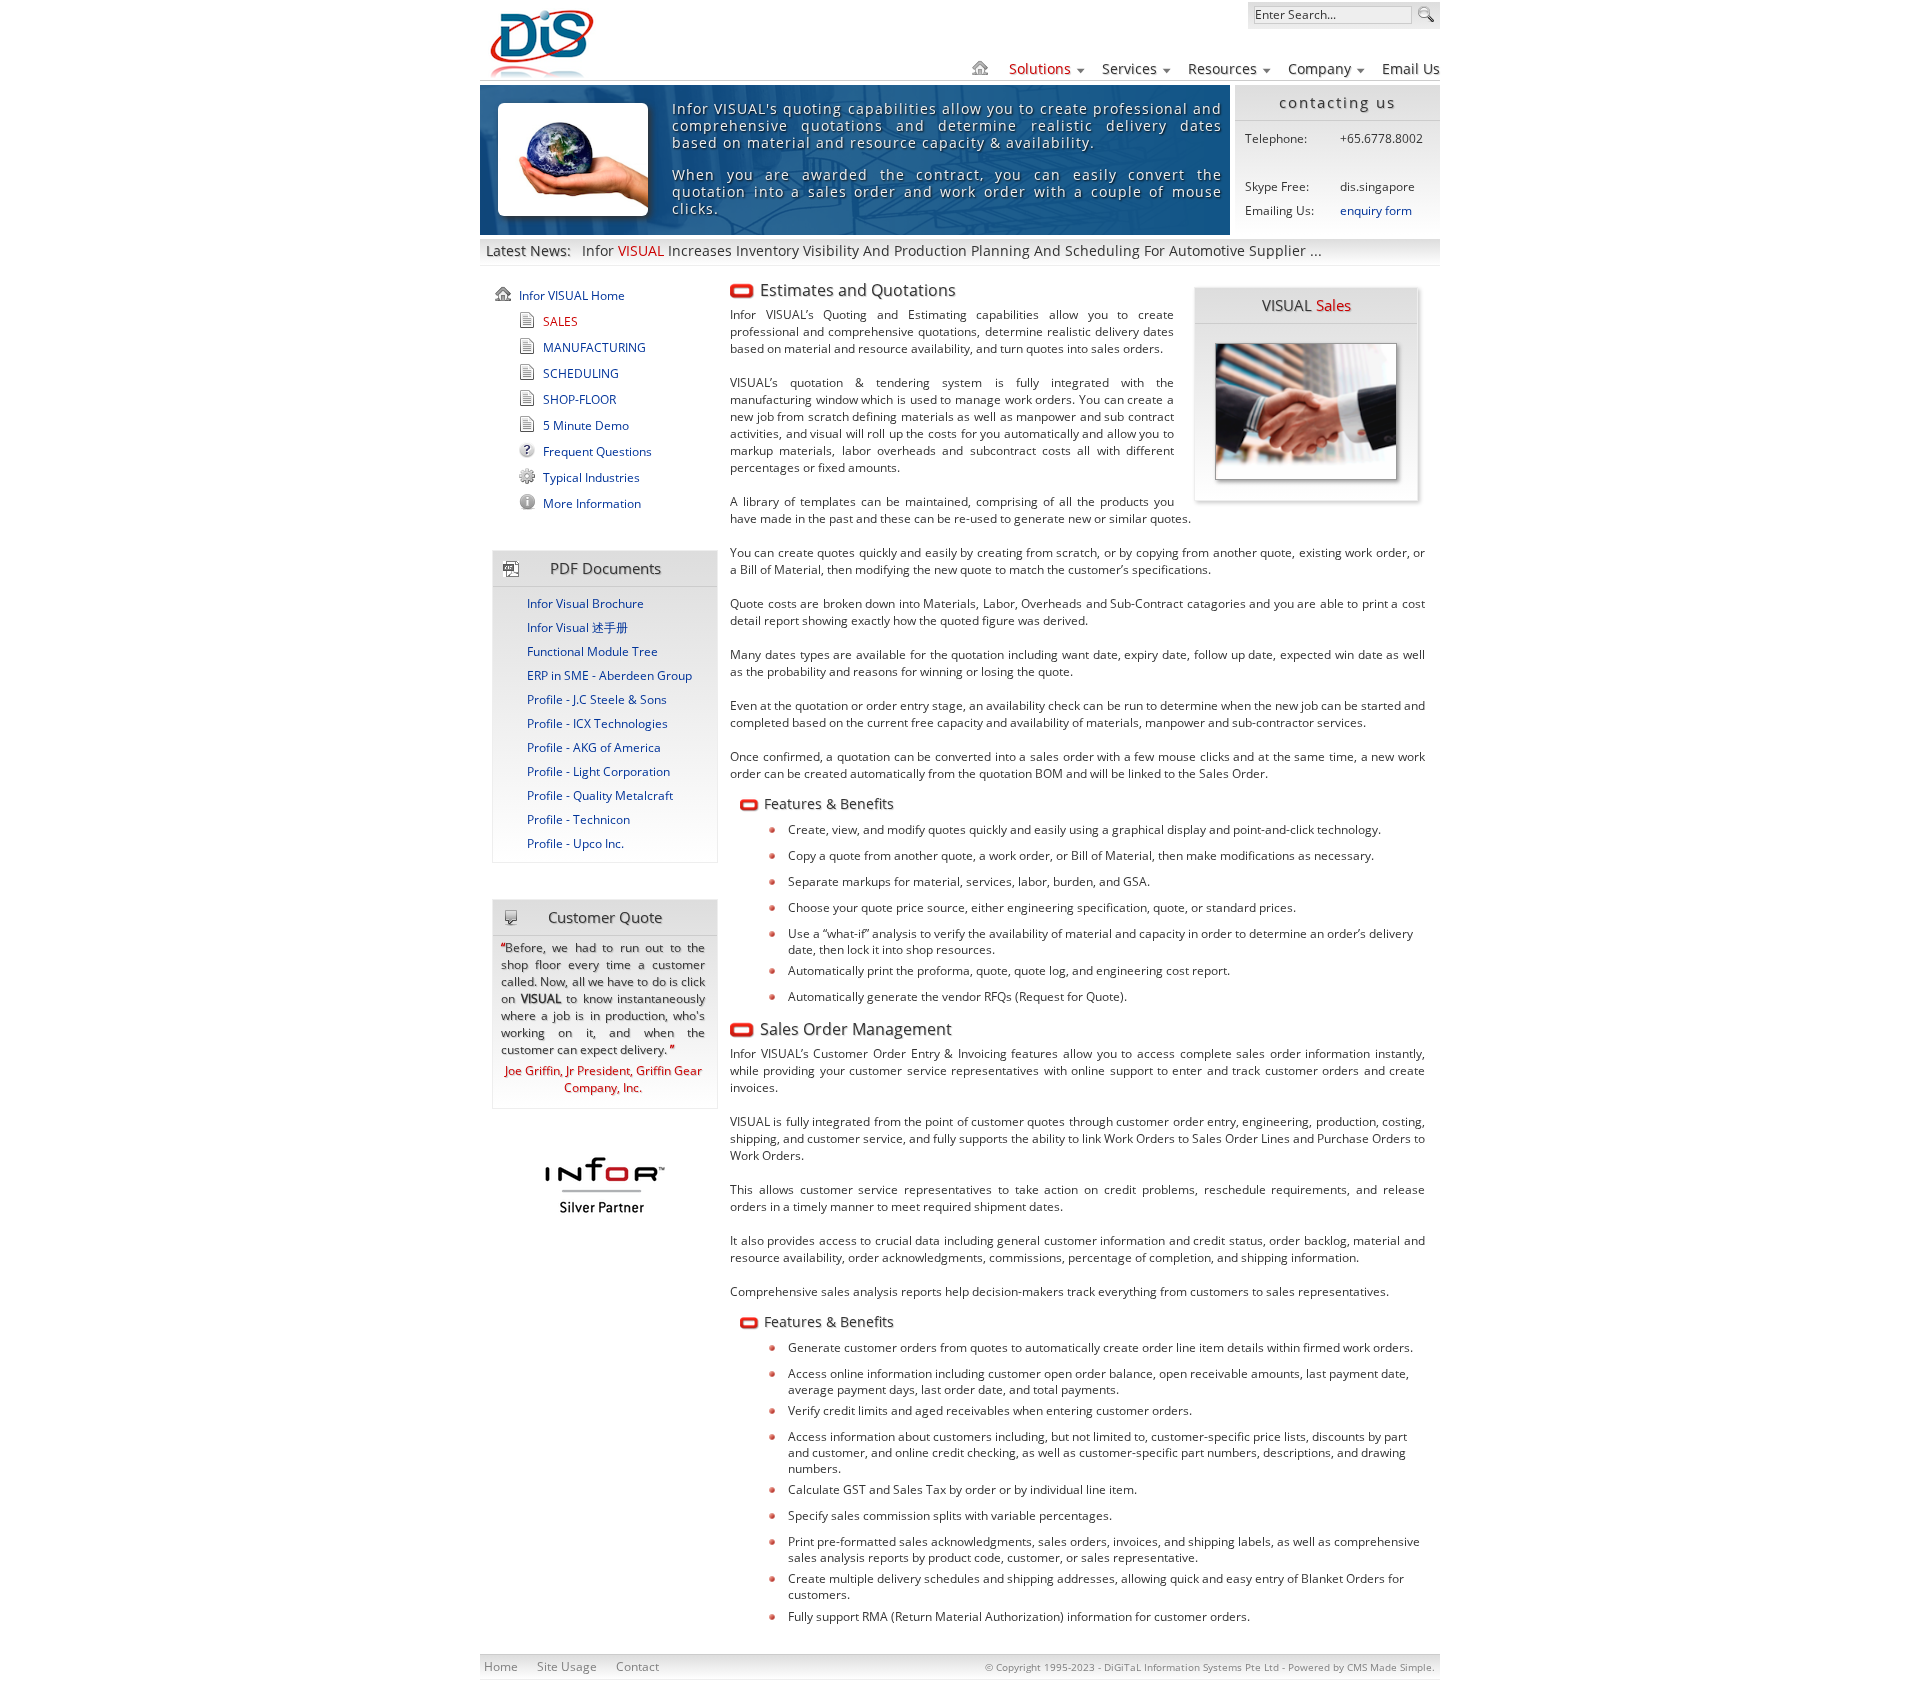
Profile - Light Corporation (598, 771)
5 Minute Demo (586, 425)
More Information (592, 503)
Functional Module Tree (592, 651)
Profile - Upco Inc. (575, 843)
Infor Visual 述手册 (577, 627)
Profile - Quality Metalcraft (600, 795)
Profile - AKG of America (594, 747)
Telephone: (1276, 138)
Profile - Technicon (578, 819)
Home (501, 1666)
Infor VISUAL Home (572, 295)
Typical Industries (591, 477)
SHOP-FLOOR (579, 399)
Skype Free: (1277, 186)
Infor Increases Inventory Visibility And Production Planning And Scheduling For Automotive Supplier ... (952, 250)
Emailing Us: (1279, 210)
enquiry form (1376, 210)
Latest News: (528, 250)
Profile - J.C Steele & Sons (597, 699)
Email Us (1411, 68)
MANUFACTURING (594, 347)
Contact (637, 1666)
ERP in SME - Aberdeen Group (609, 675)
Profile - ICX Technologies (597, 723)
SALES (560, 321)
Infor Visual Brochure (585, 603)
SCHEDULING (581, 373)
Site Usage (567, 1666)
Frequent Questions (597, 451)
